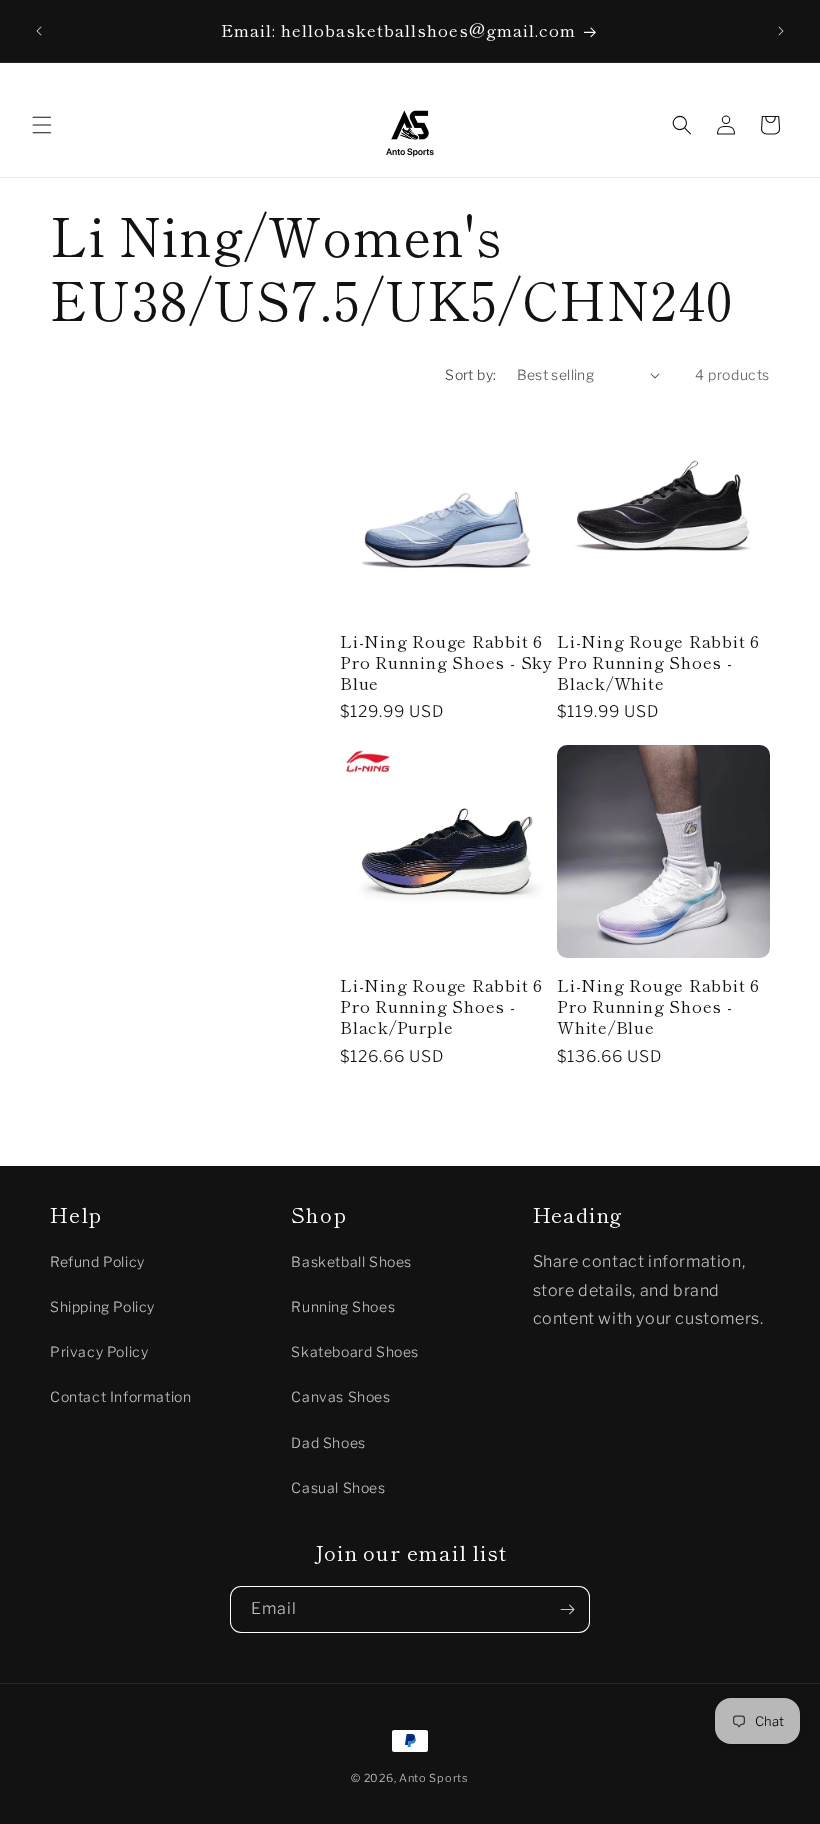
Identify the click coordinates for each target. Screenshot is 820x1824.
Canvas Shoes (340, 1396)
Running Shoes (343, 1306)
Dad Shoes (328, 1442)
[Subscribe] (567, 1609)
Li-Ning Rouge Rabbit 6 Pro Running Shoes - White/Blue (658, 1006)
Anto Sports (434, 1778)
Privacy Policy (99, 1351)
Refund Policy (97, 1261)
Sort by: (470, 374)
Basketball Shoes (351, 1261)
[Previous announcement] (39, 31)
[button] (42, 125)
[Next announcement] (781, 31)
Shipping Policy (102, 1306)
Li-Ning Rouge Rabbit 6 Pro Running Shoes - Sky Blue (446, 662)
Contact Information (120, 1396)
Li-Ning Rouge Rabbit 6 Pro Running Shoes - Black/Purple (441, 1006)
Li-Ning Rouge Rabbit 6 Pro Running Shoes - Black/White (658, 662)
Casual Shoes (338, 1487)
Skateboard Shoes (355, 1351)
